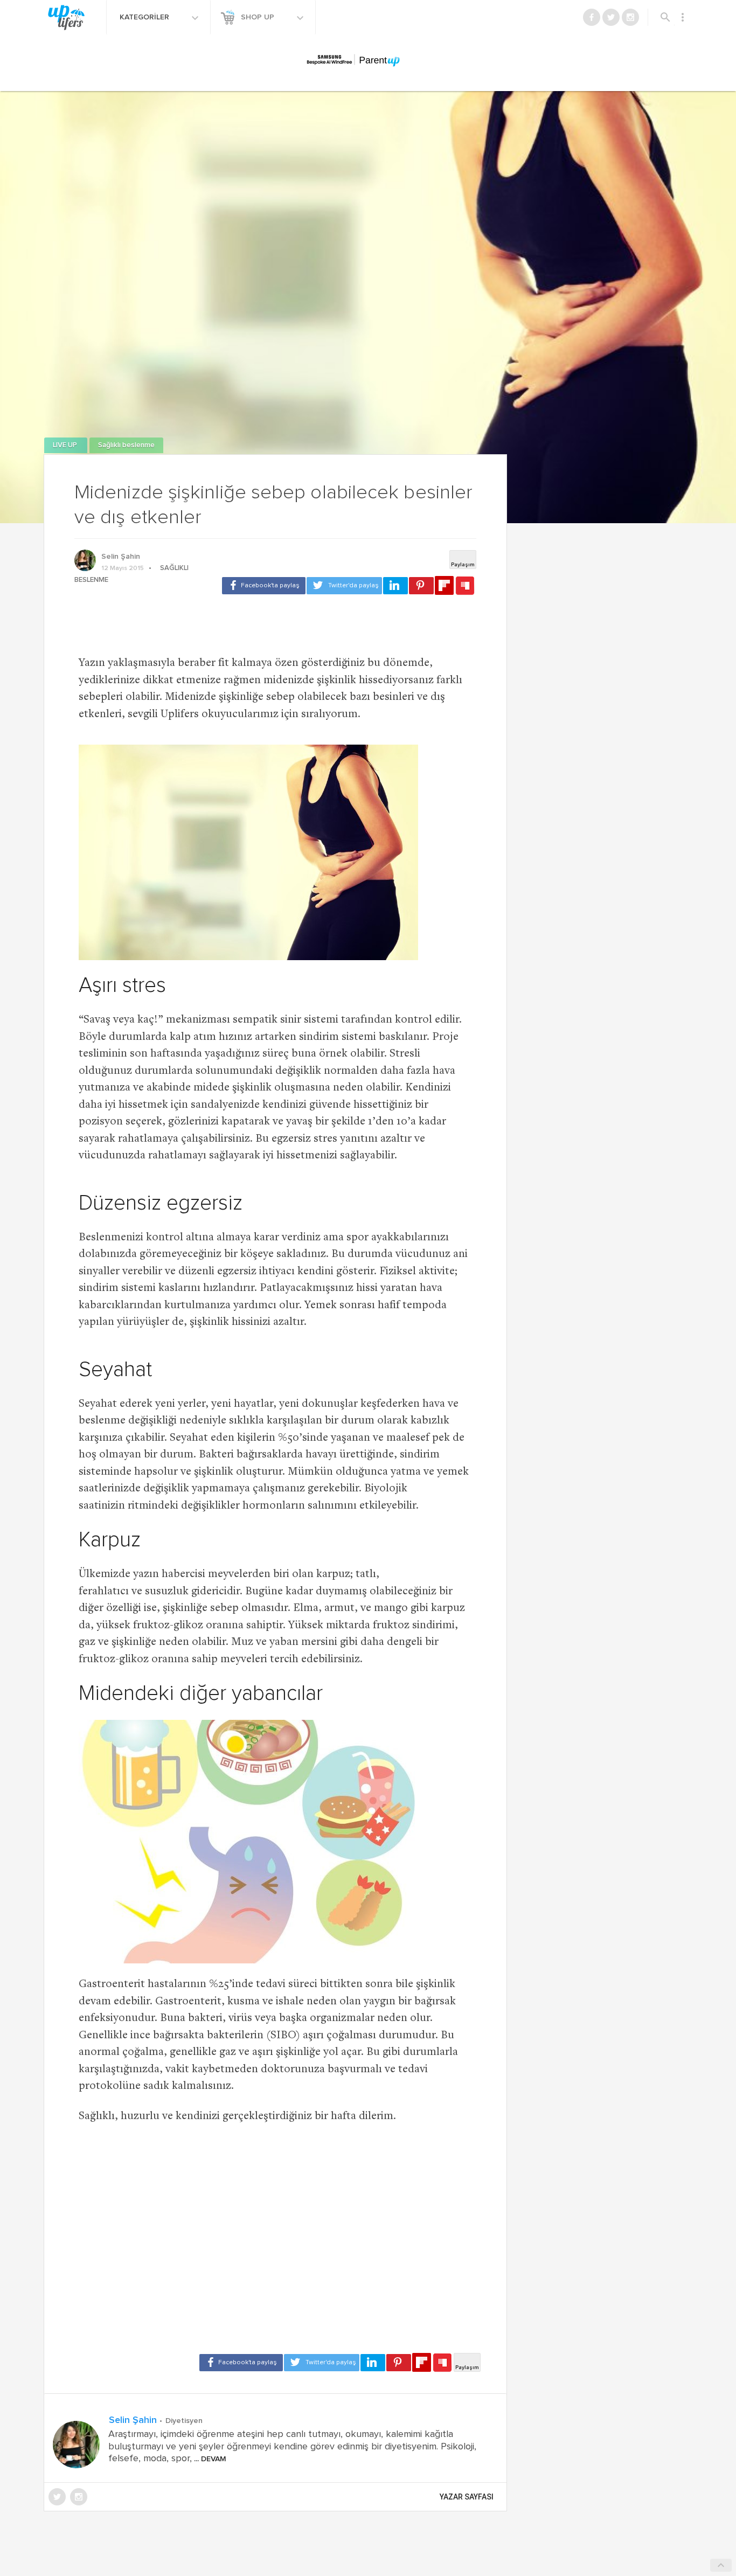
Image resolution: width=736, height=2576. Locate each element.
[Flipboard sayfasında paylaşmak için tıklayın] (444, 585)
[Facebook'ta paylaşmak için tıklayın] (264, 586)
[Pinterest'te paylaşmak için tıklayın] (421, 586)
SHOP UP (259, 17)
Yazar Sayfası (467, 2497)
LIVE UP (66, 445)
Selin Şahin (121, 557)
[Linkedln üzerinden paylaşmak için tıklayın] (395, 586)
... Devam (209, 2459)
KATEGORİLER (145, 17)
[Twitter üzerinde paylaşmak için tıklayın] (344, 586)
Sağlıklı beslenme (126, 445)
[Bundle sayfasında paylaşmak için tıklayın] (465, 586)
